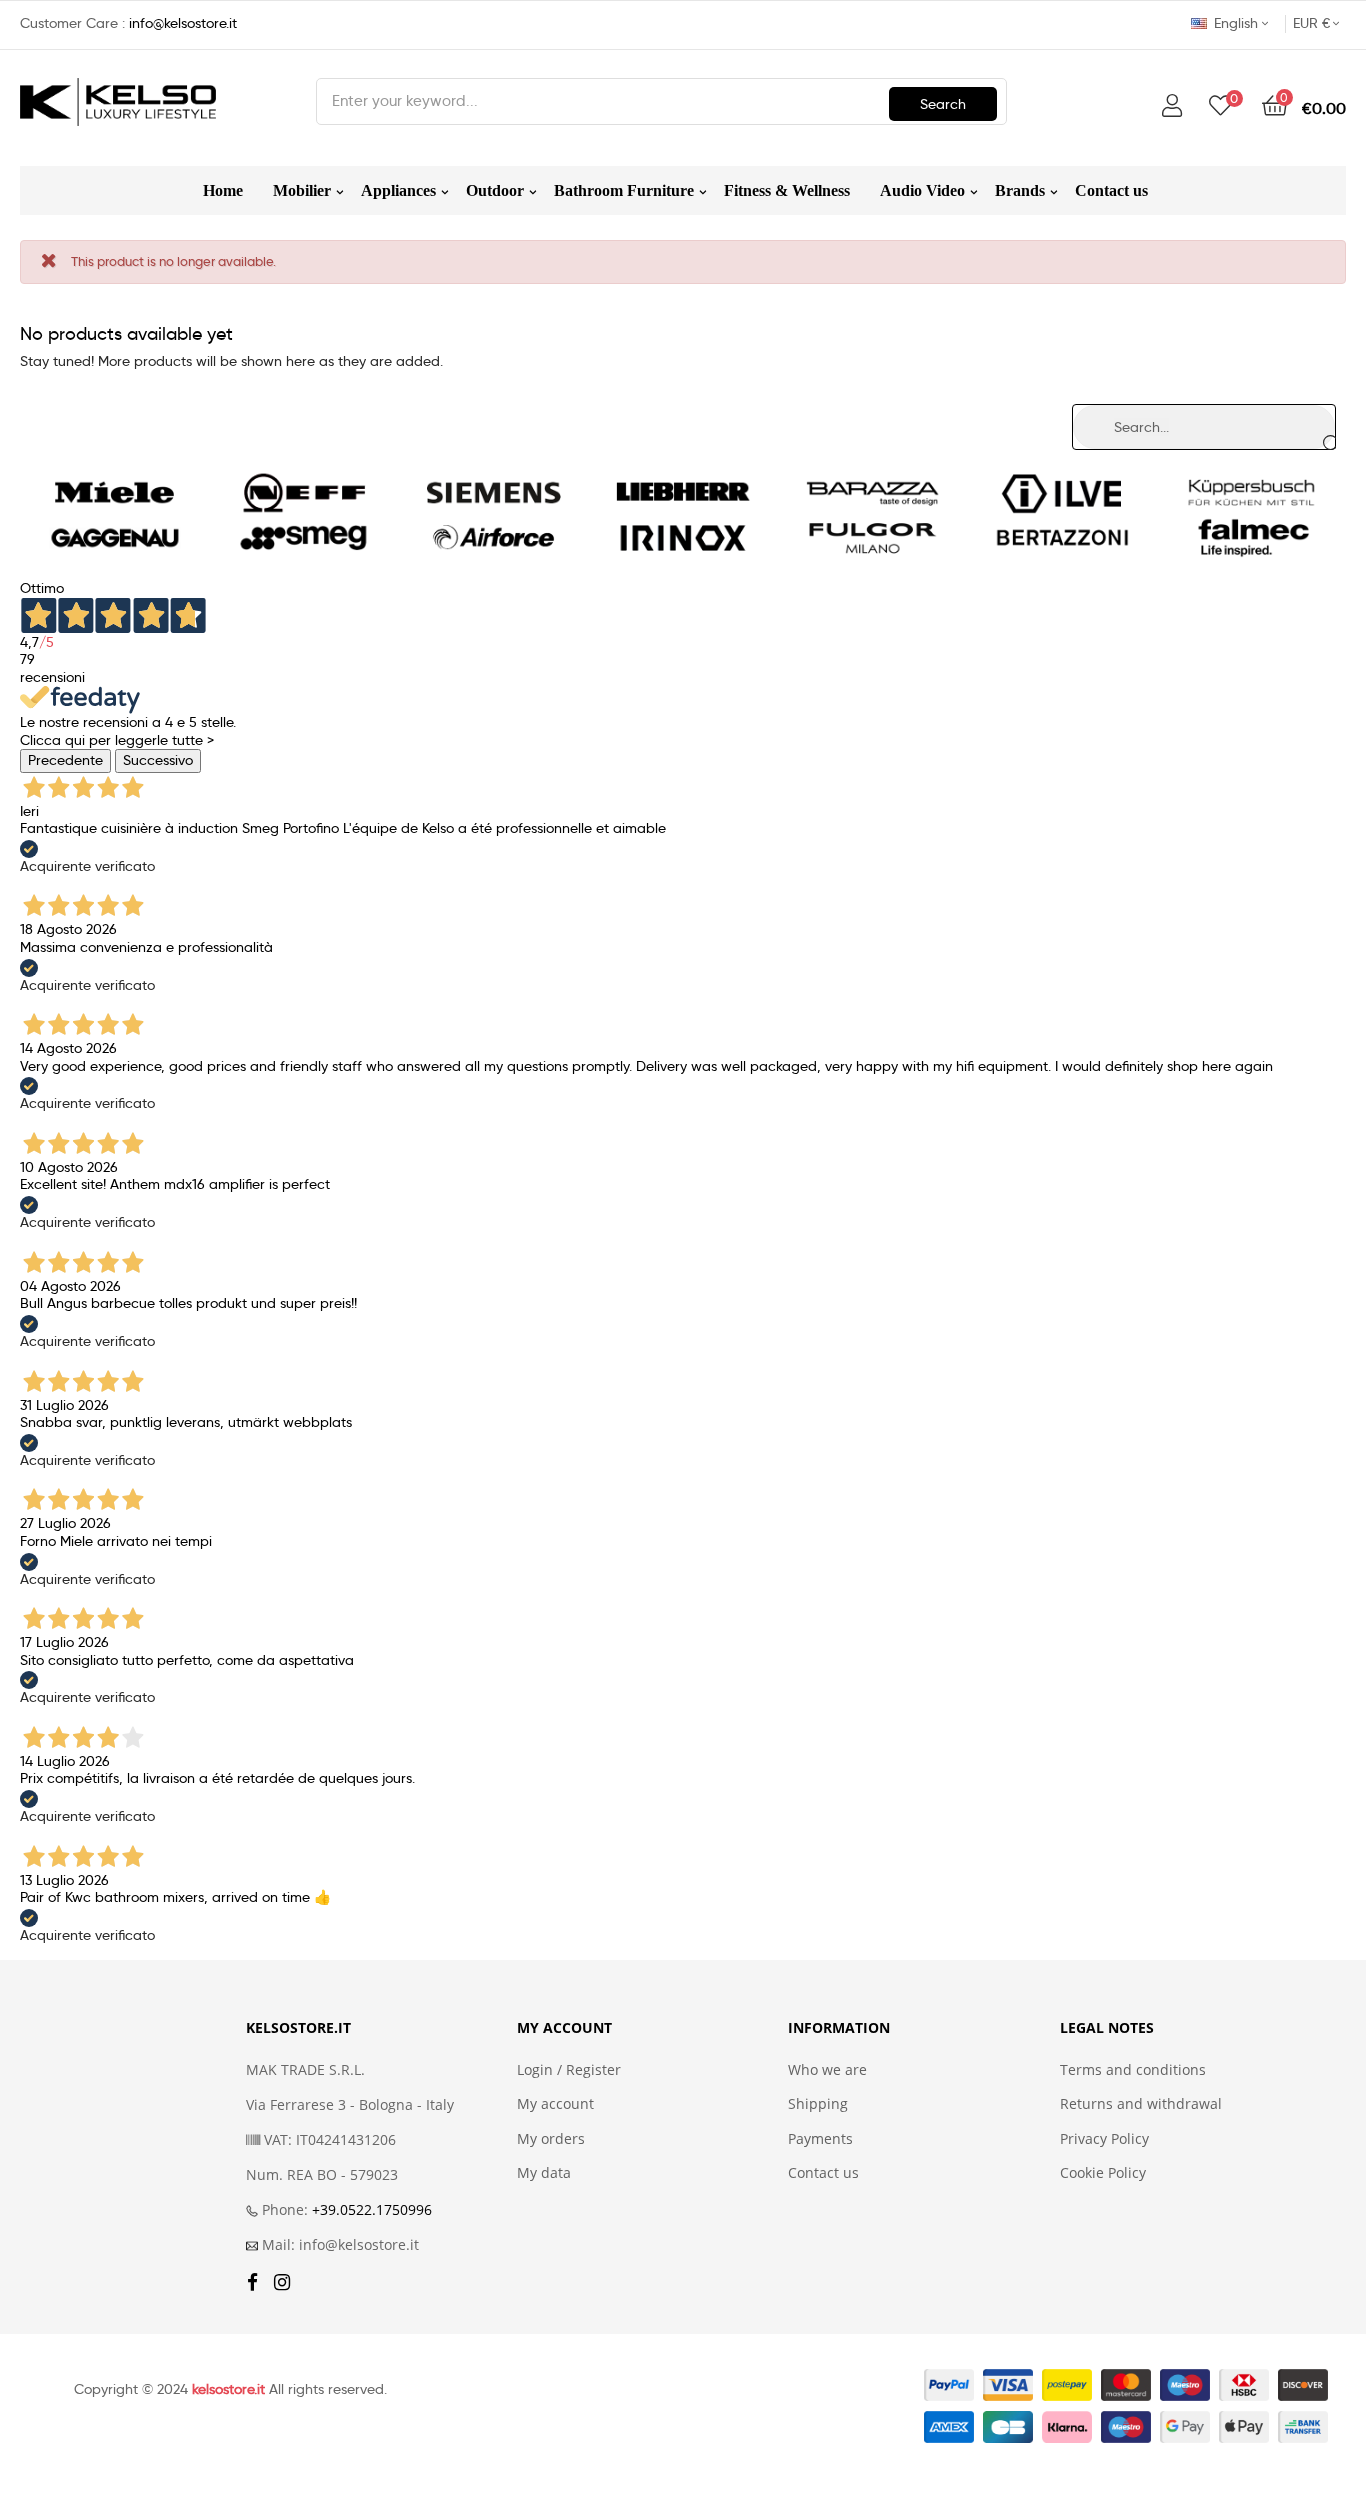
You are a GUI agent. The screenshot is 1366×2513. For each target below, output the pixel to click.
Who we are (827, 2070)
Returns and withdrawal (1141, 2104)
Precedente (65, 760)
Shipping (818, 2104)
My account (555, 2104)
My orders (551, 2139)
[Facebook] (252, 2283)
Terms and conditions (1133, 2070)
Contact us (823, 2173)
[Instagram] (282, 2283)
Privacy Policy (1104, 2139)
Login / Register (569, 2070)
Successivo (158, 760)
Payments (820, 2139)
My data (544, 2173)
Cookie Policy (1103, 2173)
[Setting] (1172, 106)
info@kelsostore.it (183, 23)
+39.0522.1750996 (372, 2209)
